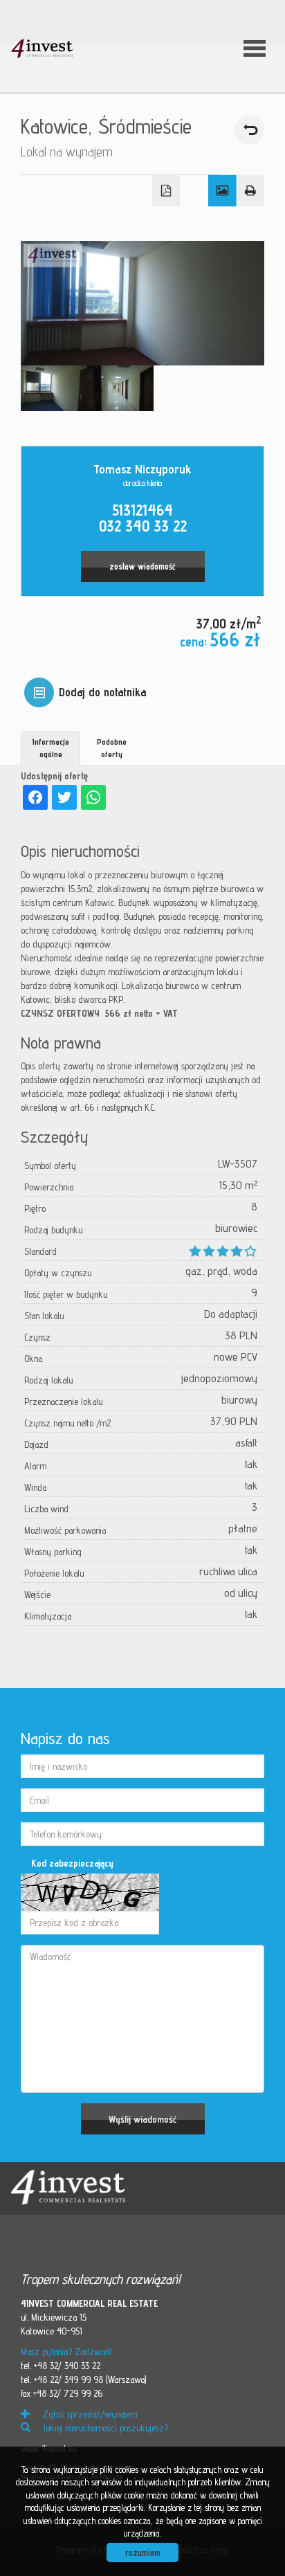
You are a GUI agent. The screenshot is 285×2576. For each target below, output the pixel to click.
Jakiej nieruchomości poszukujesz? (104, 2428)
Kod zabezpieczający (72, 1863)
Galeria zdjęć (222, 191)
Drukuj (251, 191)
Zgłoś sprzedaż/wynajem (89, 2414)
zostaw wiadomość (142, 566)
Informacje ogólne (51, 747)
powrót (249, 130)
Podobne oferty (112, 747)
